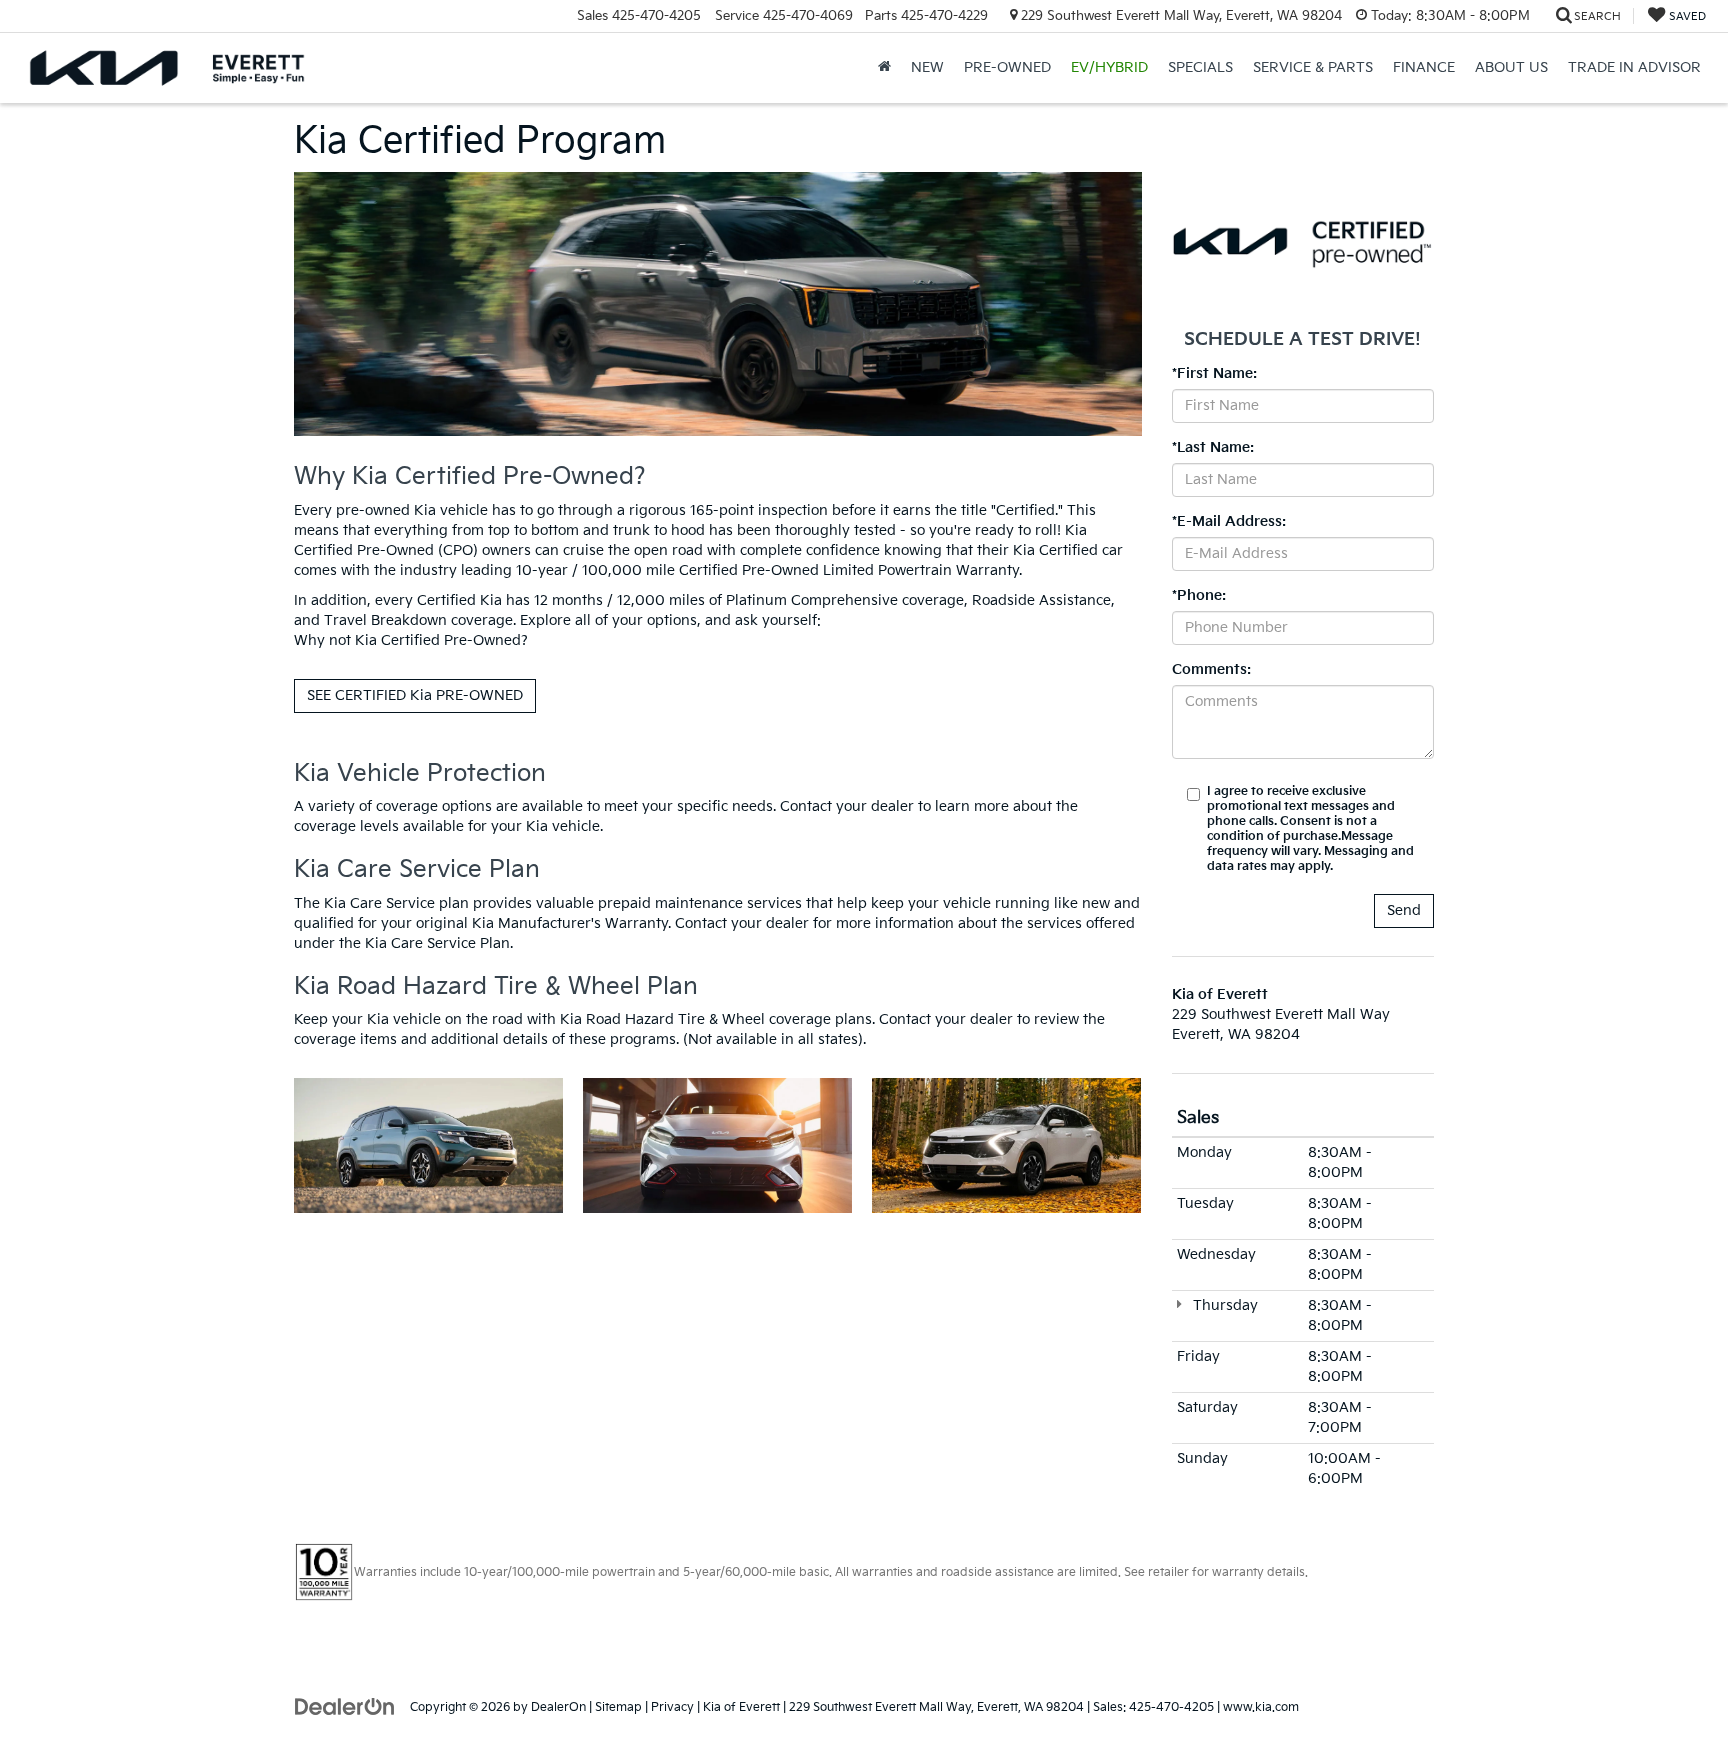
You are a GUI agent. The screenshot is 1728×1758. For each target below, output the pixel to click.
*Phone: (1199, 595)
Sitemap (618, 1707)
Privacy (672, 1707)
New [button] (927, 67)
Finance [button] (1424, 67)
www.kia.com (1261, 1707)
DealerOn (558, 1707)
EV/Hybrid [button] (1109, 67)
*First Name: (1214, 373)
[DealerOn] (345, 1706)
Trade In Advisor (1634, 67)
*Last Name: (1213, 447)
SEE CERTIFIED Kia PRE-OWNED (415, 695)
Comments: (1211, 669)
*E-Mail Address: (1229, 521)
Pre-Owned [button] (1007, 67)
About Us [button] (1511, 67)
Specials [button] (1200, 67)
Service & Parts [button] (1313, 67)
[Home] (884, 68)
